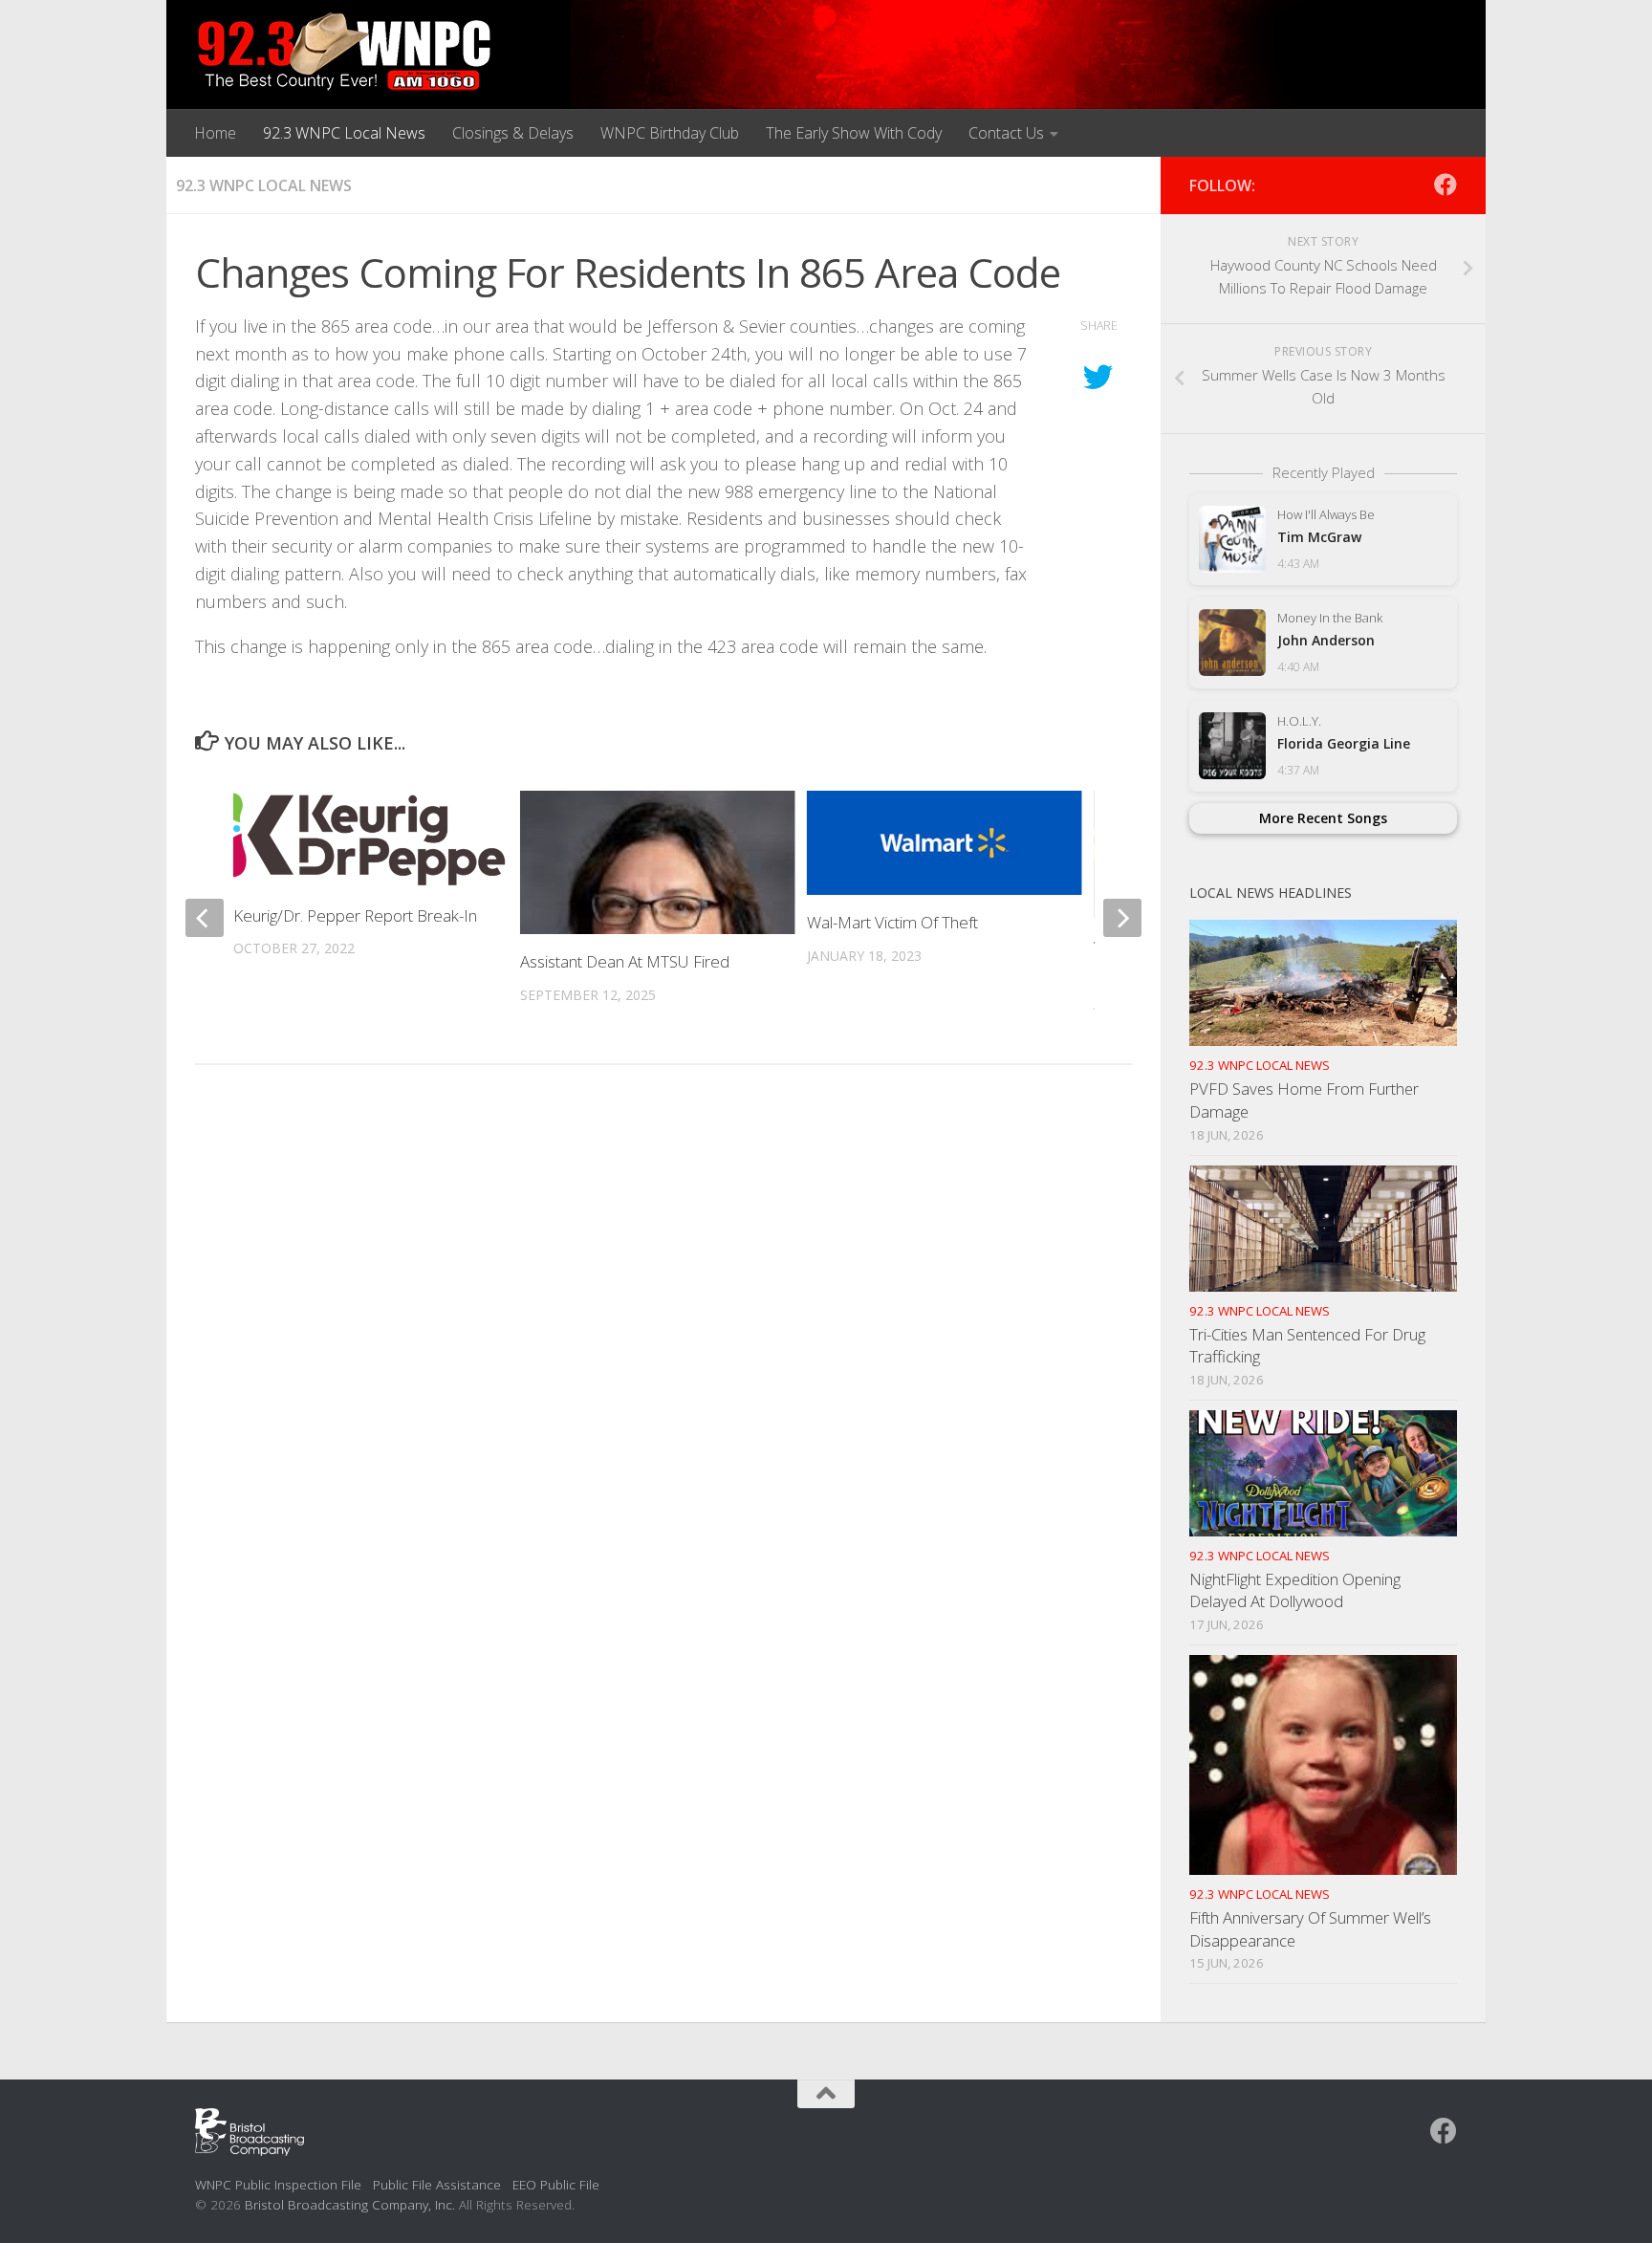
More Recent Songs (1323, 818)
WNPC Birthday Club (670, 133)
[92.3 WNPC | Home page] (345, 53)
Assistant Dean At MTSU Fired (625, 961)
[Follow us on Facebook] (1445, 185)
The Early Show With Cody (854, 133)
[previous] (205, 918)
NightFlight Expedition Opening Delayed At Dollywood (1295, 1590)
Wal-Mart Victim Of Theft (892, 922)
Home (215, 133)
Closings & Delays (513, 133)
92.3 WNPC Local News (344, 133)
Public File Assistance (437, 2184)
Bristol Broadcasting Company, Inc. (350, 2204)
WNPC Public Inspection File (278, 2184)
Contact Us (1006, 133)
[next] (1122, 918)
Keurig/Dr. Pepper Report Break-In (355, 915)
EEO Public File (556, 2184)
